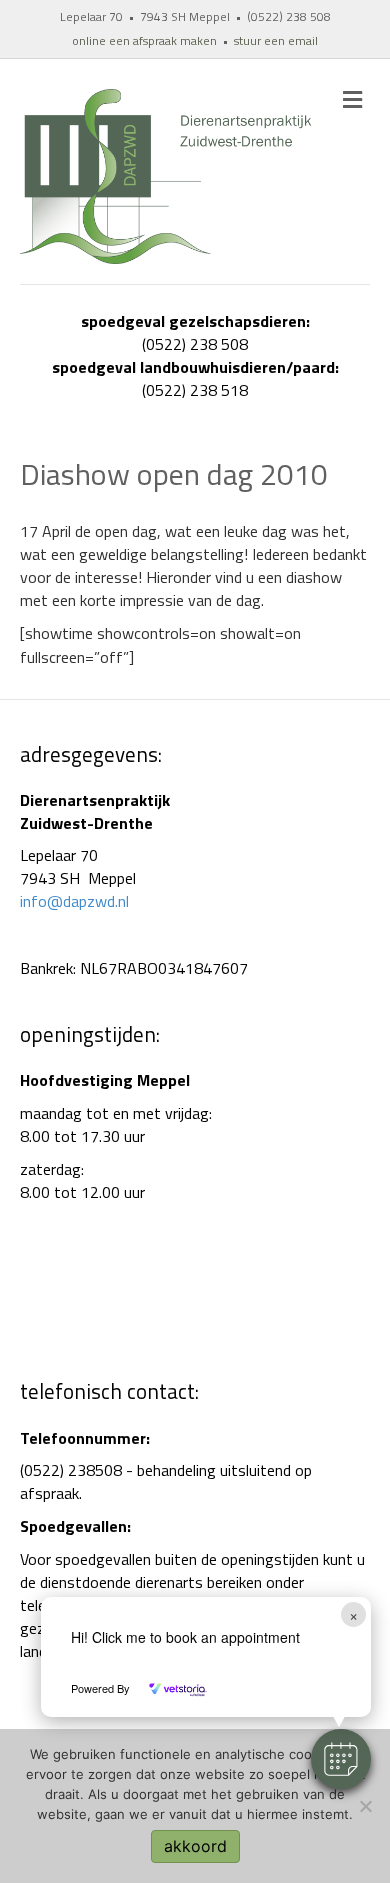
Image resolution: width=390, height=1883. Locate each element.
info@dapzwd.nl (74, 901)
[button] (341, 1759)
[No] (365, 1806)
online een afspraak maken (144, 40)
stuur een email (276, 40)
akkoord (195, 1846)
